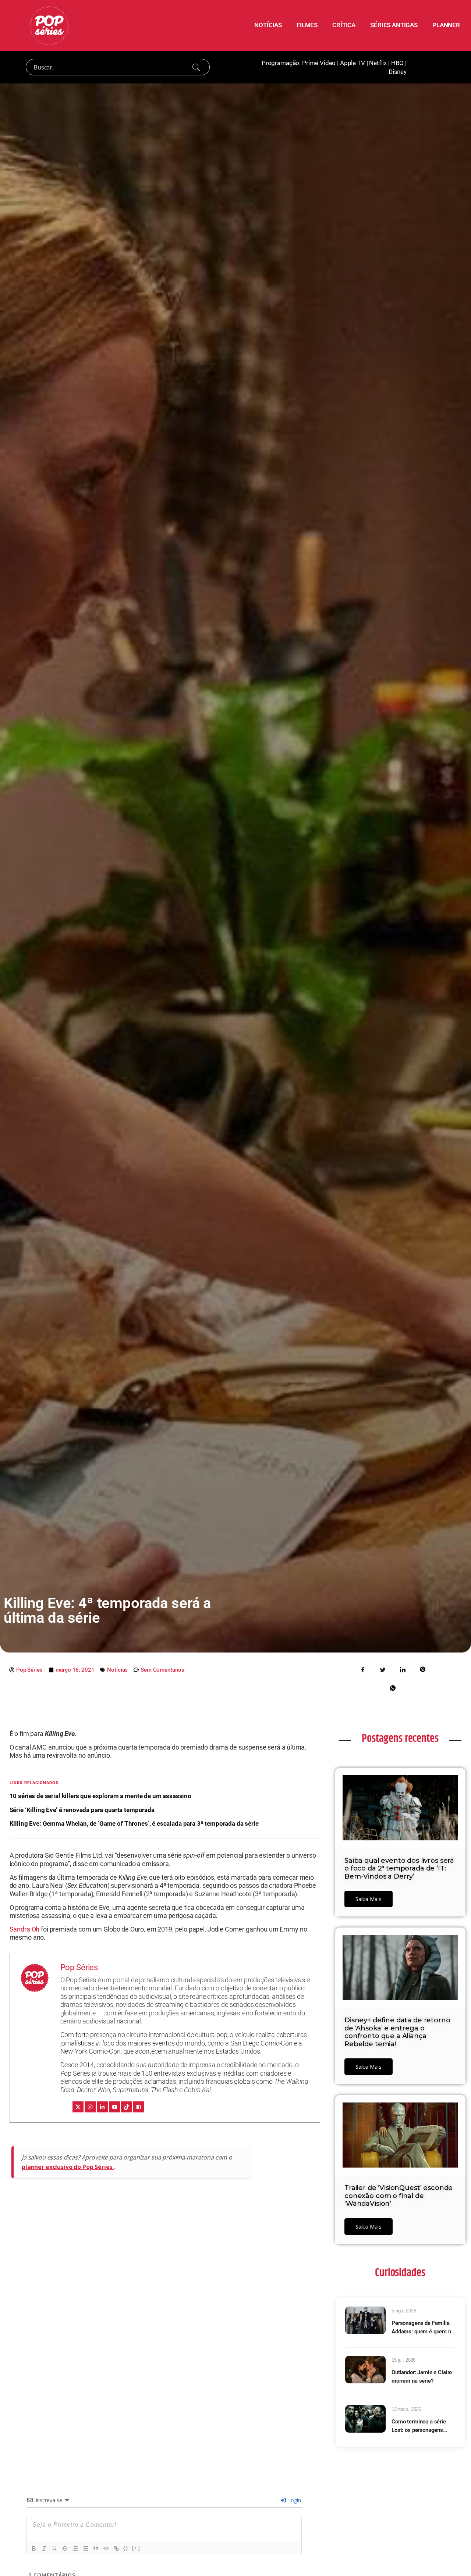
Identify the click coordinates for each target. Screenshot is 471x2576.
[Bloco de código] (106, 2548)
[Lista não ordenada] (85, 2548)
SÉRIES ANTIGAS (394, 25)
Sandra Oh (25, 1929)
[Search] (196, 67)
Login (294, 2500)
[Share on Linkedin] (403, 1669)
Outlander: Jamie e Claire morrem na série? (422, 2377)
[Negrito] (34, 2548)
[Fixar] (65, 2548)
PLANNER (446, 25)
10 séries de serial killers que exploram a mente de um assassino (100, 1796)
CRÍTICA (344, 25)
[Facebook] (139, 2107)
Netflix (378, 63)
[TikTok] (127, 2107)
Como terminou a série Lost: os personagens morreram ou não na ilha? (422, 2426)
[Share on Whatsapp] (393, 1687)
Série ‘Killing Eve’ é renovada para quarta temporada (82, 1810)
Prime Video (319, 63)
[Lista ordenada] (75, 2548)
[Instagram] (90, 2107)
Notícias (117, 1670)
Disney (398, 72)
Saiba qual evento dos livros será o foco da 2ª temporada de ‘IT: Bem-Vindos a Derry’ (399, 1868)
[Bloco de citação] (96, 2548)
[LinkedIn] (102, 2107)
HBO (398, 63)
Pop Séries (79, 1967)
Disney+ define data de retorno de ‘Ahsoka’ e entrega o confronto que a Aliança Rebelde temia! (397, 2032)
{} (126, 2548)
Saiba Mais (369, 1899)
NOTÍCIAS (268, 25)
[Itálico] (44, 2548)
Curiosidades (400, 2273)
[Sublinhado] (54, 2548)
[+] (136, 2548)
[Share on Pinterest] (422, 1669)
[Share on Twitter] (383, 1669)
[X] (78, 2107)
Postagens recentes (400, 1739)
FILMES (307, 25)
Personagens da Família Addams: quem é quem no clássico (423, 2328)
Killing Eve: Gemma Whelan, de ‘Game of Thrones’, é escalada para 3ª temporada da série (134, 1823)
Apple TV (353, 63)
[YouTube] (114, 2107)
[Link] (116, 2548)
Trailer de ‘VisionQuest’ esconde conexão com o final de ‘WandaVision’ (399, 2196)
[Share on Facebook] (363, 1669)
